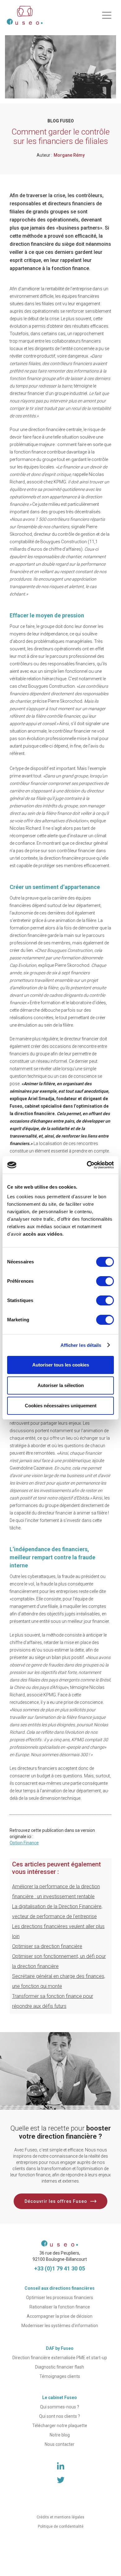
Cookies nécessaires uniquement (61, 1406)
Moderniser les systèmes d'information (60, 2326)
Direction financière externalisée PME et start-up (60, 2358)
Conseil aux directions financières (60, 2288)
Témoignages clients (60, 2376)
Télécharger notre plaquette (60, 2426)
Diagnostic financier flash (60, 2367)
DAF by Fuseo (60, 2348)
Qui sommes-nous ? (60, 2407)
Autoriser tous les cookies (61, 1365)
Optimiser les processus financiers (60, 2298)
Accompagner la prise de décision (60, 2316)
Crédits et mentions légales (60, 2517)
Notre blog (60, 2435)
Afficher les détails (81, 1345)
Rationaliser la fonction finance (60, 2307)
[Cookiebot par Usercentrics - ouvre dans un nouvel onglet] (87, 1165)
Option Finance (24, 1843)
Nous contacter (60, 2444)
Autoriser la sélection (61, 1385)
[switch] (105, 1281)
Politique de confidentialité (61, 2526)
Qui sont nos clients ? (60, 2416)
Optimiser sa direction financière (47, 1946)
